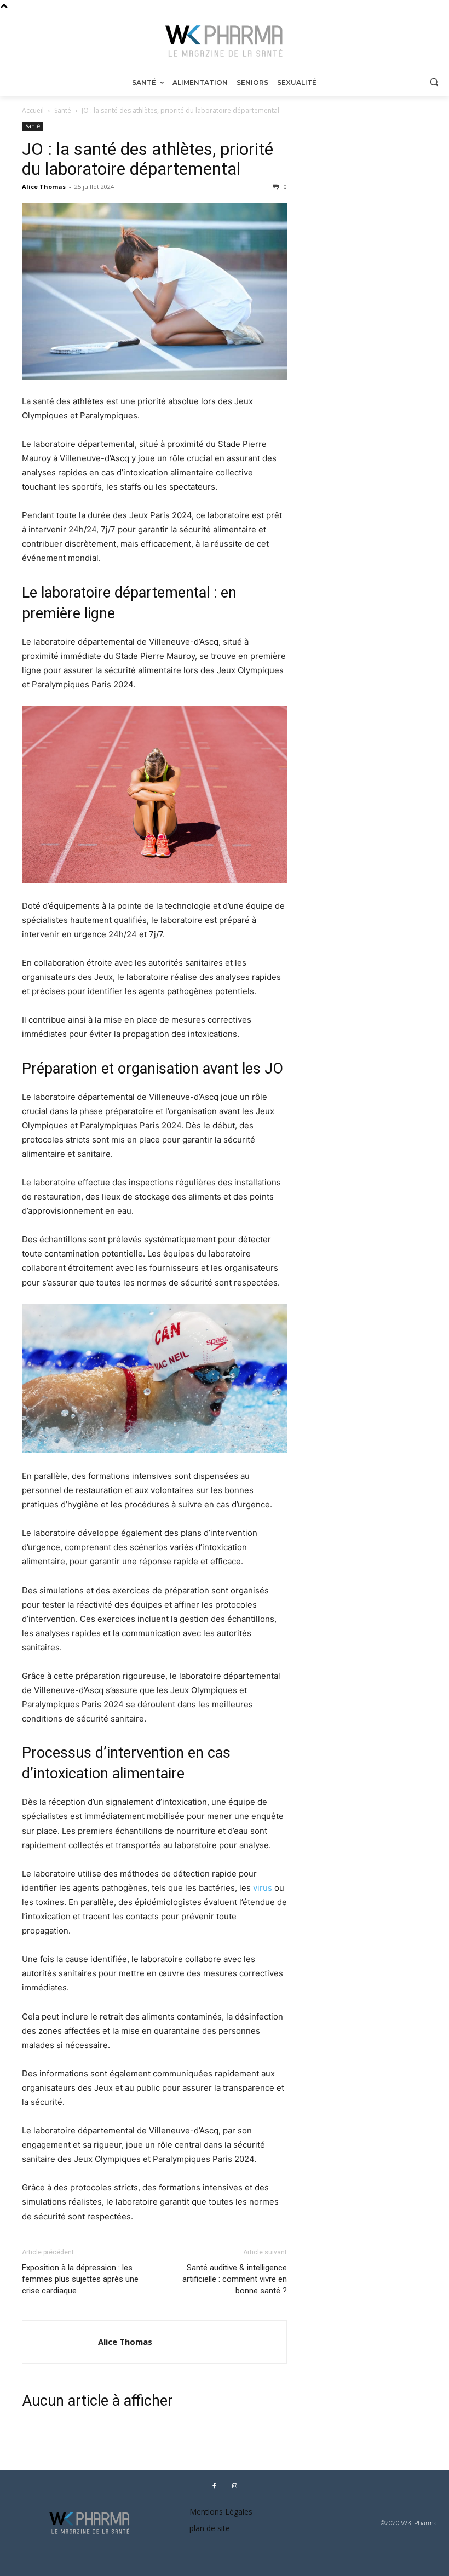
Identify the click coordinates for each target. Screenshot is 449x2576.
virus (263, 1888)
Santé (63, 110)
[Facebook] (214, 2486)
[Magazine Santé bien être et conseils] (225, 41)
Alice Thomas (44, 187)
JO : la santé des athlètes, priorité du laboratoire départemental (148, 159)
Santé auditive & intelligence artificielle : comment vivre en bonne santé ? (235, 2279)
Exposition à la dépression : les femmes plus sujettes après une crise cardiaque (80, 2279)
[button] (434, 82)
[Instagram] (234, 2486)
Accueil (33, 110)
